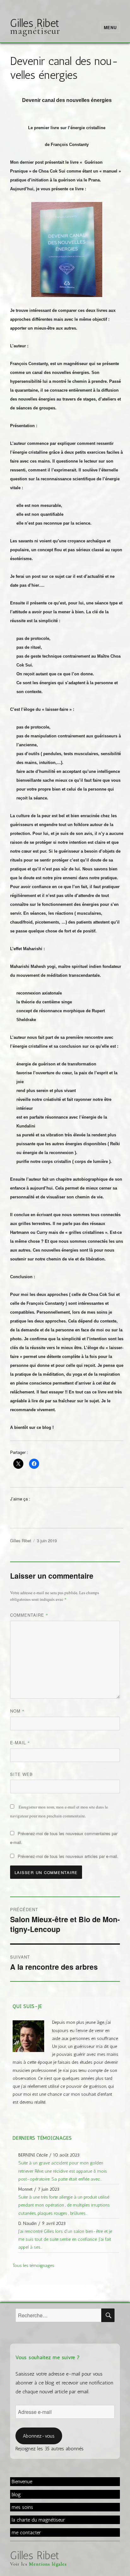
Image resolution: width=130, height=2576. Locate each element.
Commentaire (29, 1615)
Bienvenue (22, 2481)
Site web (21, 1774)
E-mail (20, 1743)
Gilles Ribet (35, 23)
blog (16, 2494)
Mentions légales (48, 2564)
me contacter (26, 2532)
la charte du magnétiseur (38, 2520)
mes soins (22, 2507)
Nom (17, 1711)
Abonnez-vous (39, 2436)
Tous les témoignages (33, 2265)
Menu (110, 27)
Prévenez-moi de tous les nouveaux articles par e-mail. (68, 1856)
